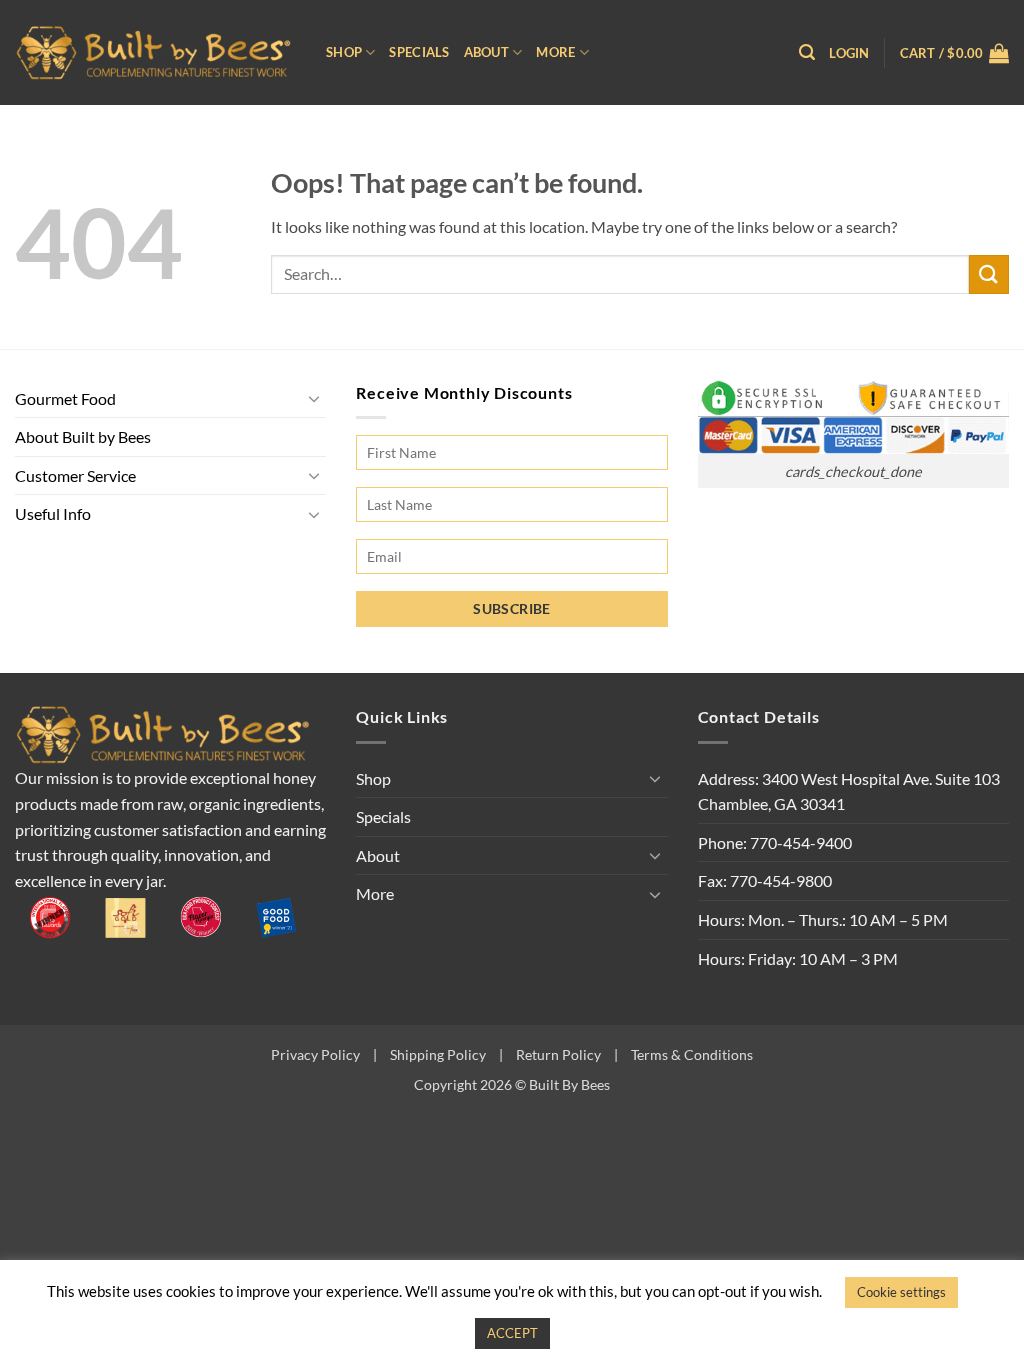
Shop (344, 52)
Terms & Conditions (692, 1054)
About (486, 52)
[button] (807, 52)
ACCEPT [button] (512, 1333)
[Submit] (989, 274)
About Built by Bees (83, 436)
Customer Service (75, 475)
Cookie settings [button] (901, 1292)
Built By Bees (569, 1084)
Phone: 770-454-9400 (775, 842)
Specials (419, 52)
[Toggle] (314, 398)
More (555, 52)
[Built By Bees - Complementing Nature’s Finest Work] (155, 52)
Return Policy (558, 1054)
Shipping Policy (438, 1054)
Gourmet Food (65, 398)
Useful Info (53, 513)
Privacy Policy (315, 1054)
